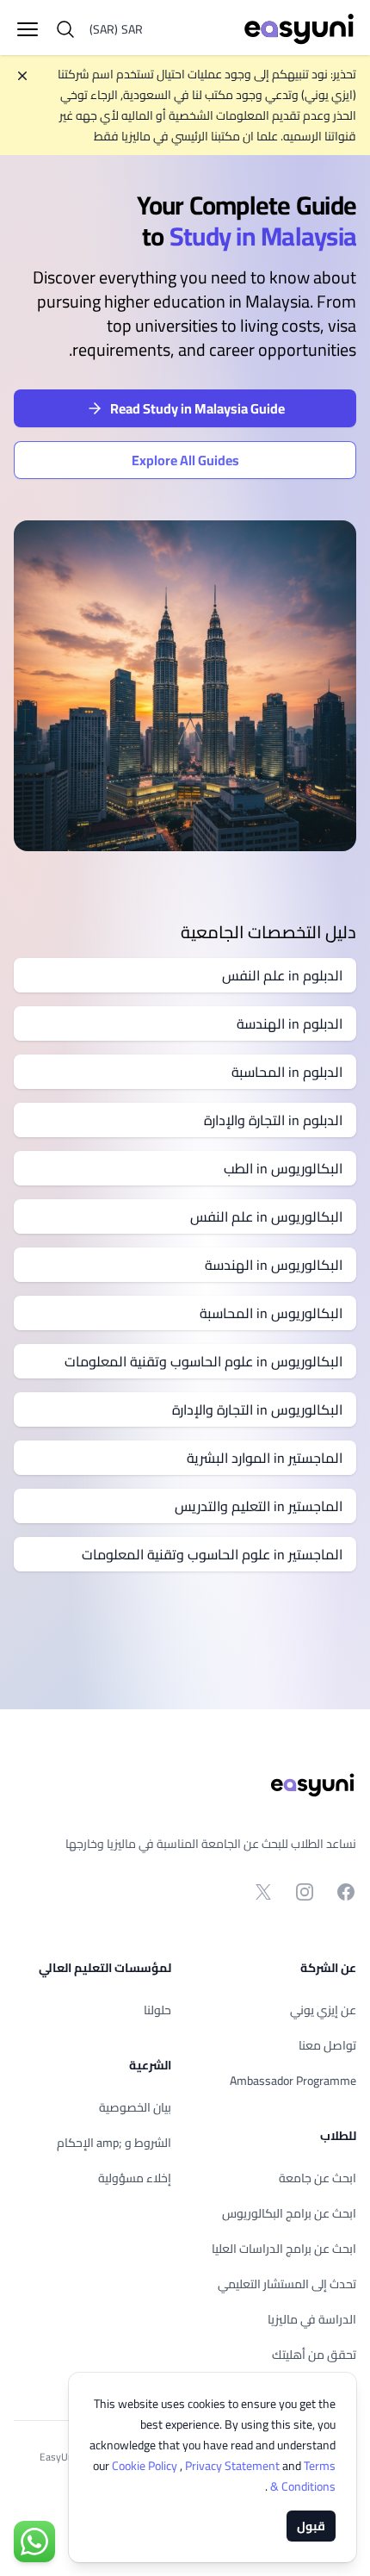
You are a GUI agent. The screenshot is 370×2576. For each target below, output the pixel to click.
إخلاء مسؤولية (135, 2178)
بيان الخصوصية (135, 2107)
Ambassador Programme (293, 2081)
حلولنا (157, 2010)
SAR (116, 29)
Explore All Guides (185, 460)
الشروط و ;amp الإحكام (114, 2143)
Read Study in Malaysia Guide (197, 408)
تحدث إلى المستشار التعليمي (287, 2284)
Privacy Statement (234, 2466)
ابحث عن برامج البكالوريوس (289, 2213)
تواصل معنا (327, 2045)
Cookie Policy (146, 2466)
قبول (311, 2526)
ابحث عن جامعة (318, 2178)
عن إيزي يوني (323, 2010)
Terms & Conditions (302, 2476)
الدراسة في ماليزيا (312, 2319)
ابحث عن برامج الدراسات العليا (284, 2249)
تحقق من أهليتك (314, 2355)
